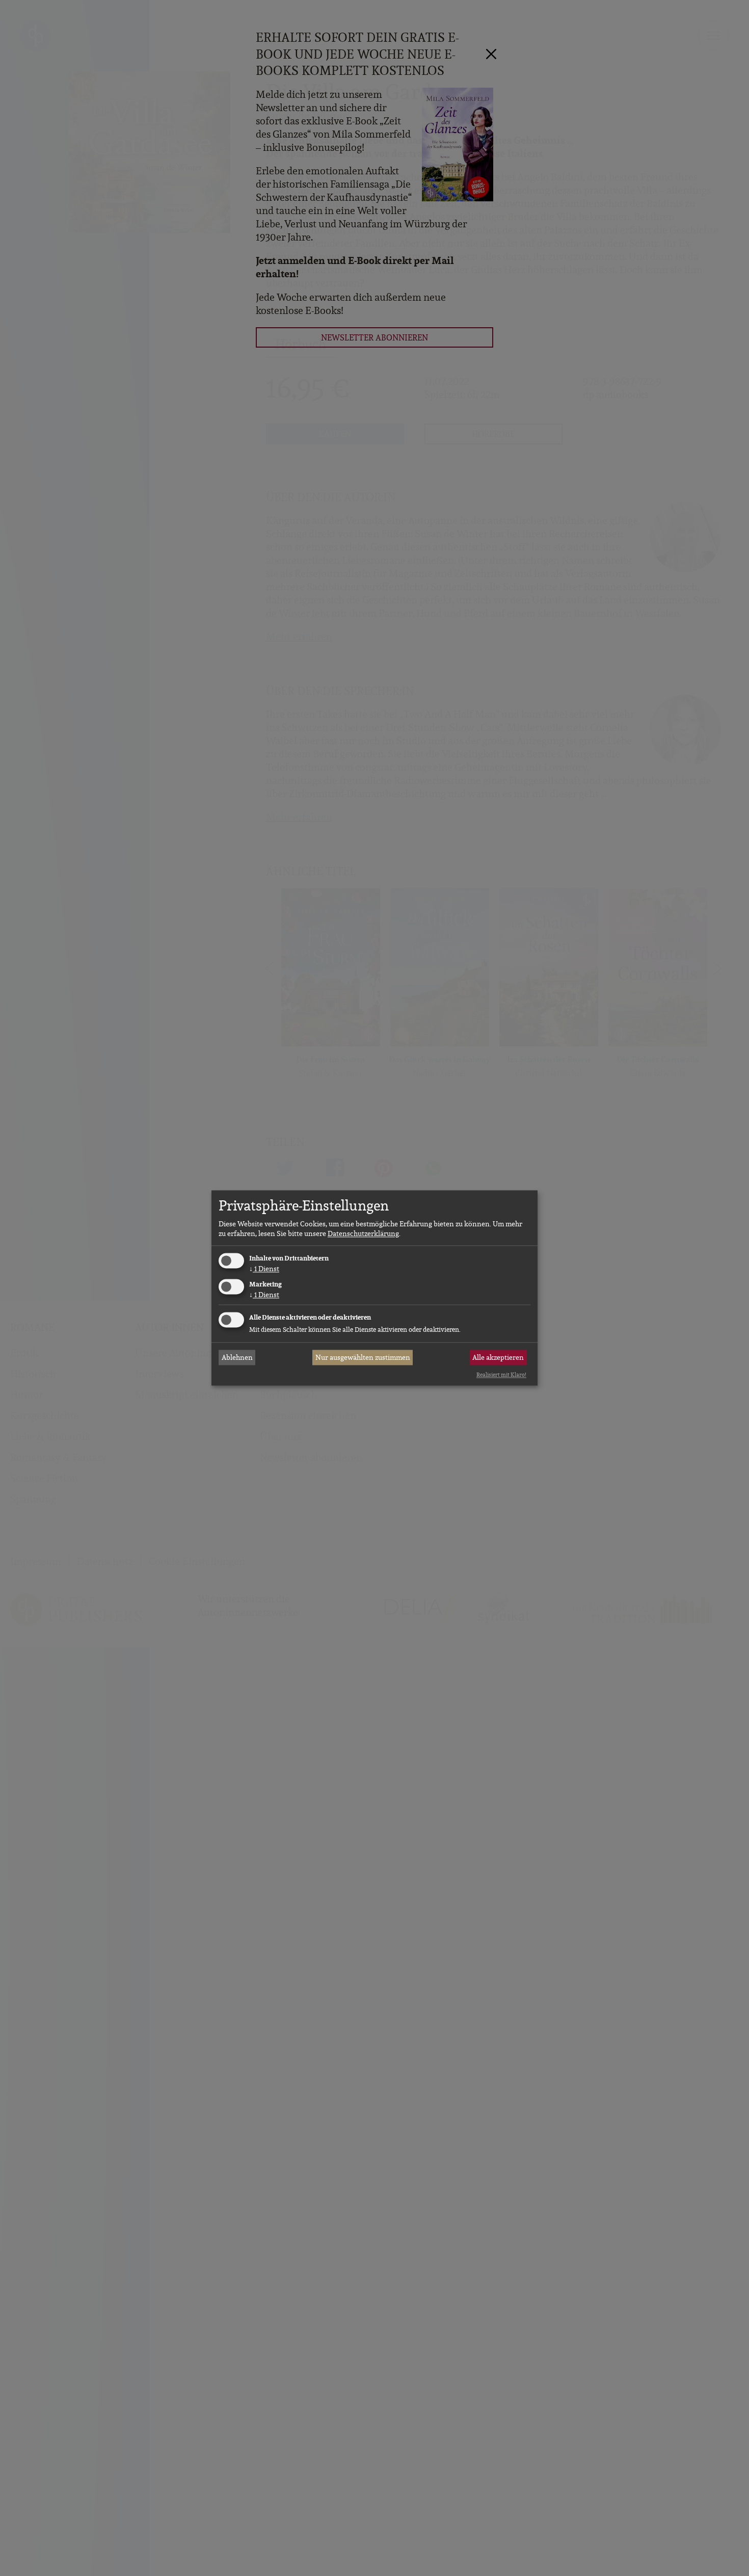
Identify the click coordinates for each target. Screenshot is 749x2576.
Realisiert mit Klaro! (501, 1375)
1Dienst (264, 1269)
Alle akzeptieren (498, 1357)
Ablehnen (237, 1357)
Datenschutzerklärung (363, 1233)
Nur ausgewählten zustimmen (363, 1357)
